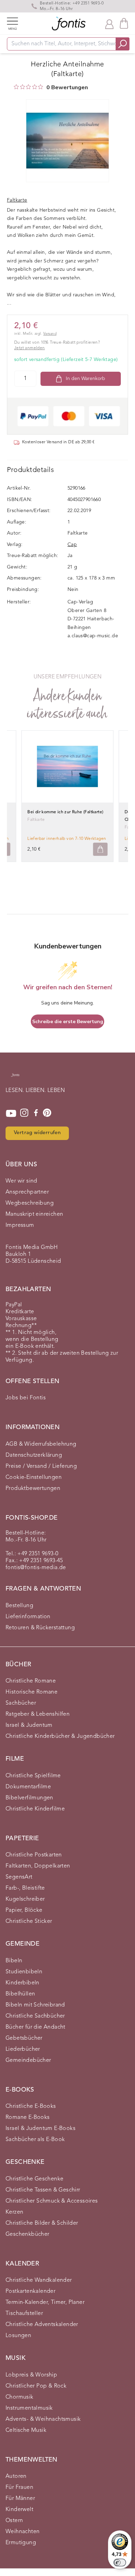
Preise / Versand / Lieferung (41, 1466)
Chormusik (20, 2397)
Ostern (14, 2521)
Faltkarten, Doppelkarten (38, 1866)
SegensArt (19, 1877)
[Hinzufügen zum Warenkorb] (100, 849)
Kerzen (14, 2212)
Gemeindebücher (28, 2060)
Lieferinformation (28, 1617)
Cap (72, 545)
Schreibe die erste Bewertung (68, 1022)
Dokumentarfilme (28, 1787)
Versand (50, 334)
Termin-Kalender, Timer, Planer (45, 2302)
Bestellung (19, 1606)
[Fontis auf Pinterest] (47, 1113)
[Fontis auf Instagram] (24, 1113)
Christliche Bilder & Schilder (42, 2223)
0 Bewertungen (67, 87)
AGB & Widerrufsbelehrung (41, 1444)
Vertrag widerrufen (37, 1133)
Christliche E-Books (31, 2106)
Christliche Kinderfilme (35, 1809)
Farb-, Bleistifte (25, 1888)
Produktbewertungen (33, 1489)
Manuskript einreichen (34, 1214)
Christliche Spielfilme (33, 1776)
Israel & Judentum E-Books (40, 2129)
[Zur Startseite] (15, 1078)
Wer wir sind (21, 1181)
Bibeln (14, 1961)
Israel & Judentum (29, 1725)
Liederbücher (23, 2049)
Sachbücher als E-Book (35, 2140)
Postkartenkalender (30, 2291)
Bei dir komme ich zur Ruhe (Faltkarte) (65, 812)
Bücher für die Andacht (35, 2027)
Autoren (16, 2476)
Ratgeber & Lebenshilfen (38, 1714)
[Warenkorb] (124, 23)
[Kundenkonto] (109, 24)
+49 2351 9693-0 (88, 3)
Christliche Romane (31, 1681)
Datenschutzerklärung (34, 1455)
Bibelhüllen (20, 1994)
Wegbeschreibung (30, 1203)
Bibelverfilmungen (29, 1798)
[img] (16, 87)
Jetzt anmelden (30, 348)
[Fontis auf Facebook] (36, 1113)
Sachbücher (21, 1703)
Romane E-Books (28, 2118)
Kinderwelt (19, 2510)
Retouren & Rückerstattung (40, 1628)
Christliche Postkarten (34, 1855)
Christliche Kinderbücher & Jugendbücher (60, 1736)
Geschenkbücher (28, 2234)
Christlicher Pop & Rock (36, 2386)
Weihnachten (22, 2532)
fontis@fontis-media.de (36, 1568)
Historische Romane (31, 1692)
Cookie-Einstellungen (34, 1477)
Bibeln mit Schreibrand (35, 2005)
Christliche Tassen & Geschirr (43, 2190)
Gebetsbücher (24, 2038)
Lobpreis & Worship (31, 2375)
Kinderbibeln (22, 1983)
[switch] (120, 2563)
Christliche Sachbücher (35, 2016)
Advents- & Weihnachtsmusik (43, 2419)
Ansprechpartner (27, 1192)
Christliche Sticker (29, 1921)
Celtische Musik (26, 2430)
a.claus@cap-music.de (93, 636)
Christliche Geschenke (34, 2179)
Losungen (18, 2336)
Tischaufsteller (24, 2314)
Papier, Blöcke (24, 1910)
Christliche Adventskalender (42, 2325)
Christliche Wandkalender (39, 2280)
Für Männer (20, 2499)
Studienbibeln (24, 1972)
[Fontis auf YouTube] (11, 1113)
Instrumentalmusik (29, 2408)
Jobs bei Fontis (26, 1398)
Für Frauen (19, 2487)
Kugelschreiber (25, 1899)
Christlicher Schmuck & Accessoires (52, 2201)
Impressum (20, 1225)
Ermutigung (21, 2543)
